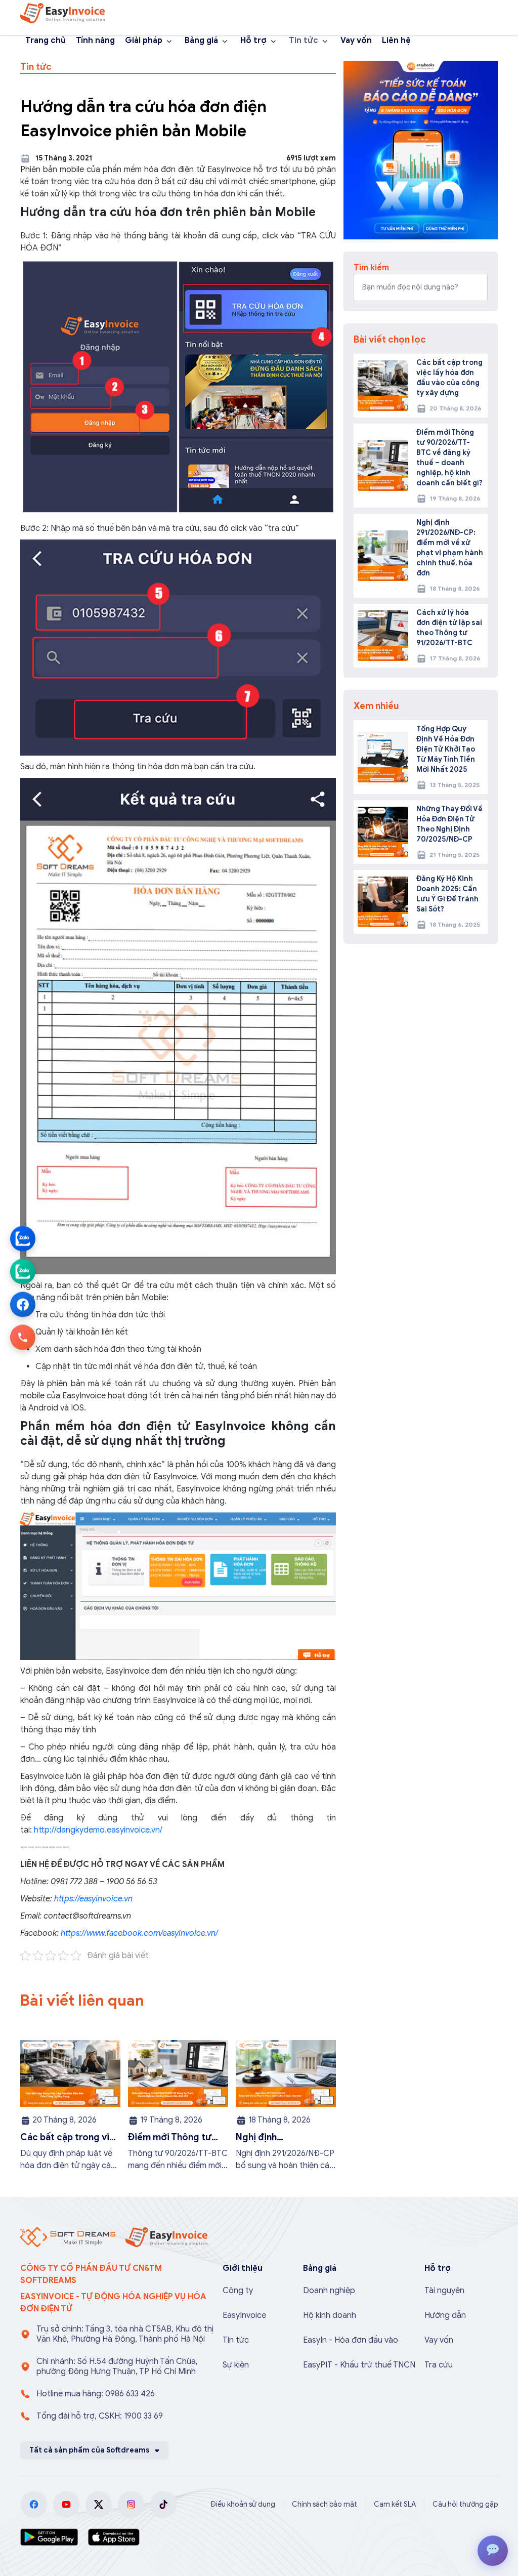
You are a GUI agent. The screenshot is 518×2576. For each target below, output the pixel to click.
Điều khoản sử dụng (243, 2504)
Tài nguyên (444, 2291)
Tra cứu (439, 2365)
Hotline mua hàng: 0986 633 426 (96, 2394)
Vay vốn (356, 40)
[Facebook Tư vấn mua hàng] (23, 1305)
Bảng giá (201, 40)
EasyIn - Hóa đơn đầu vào (351, 2340)
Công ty (238, 2291)
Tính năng (95, 40)
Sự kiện (236, 2365)
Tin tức (304, 40)
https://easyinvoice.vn (93, 1899)
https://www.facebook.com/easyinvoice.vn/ (138, 1933)
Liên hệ (396, 40)
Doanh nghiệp (329, 2291)
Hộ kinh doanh (330, 2315)
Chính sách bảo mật (325, 2504)
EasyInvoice (244, 2315)
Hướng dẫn (445, 2315)
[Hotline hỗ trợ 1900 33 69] (23, 1338)
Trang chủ (46, 40)
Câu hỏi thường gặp (465, 2504)
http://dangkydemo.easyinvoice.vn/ (98, 1830)
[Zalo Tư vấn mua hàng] (23, 1239)
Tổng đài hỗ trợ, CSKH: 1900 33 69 (100, 2416)
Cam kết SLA (395, 2504)
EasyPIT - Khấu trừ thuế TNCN (359, 2365)
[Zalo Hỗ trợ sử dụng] (23, 1272)
